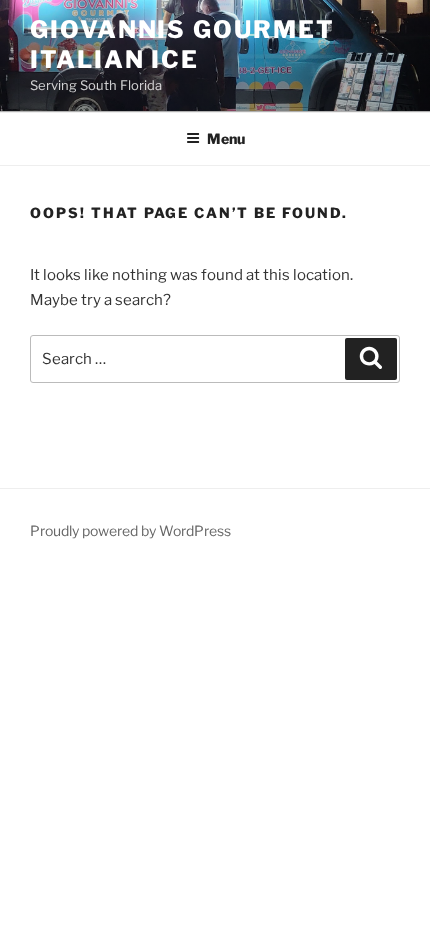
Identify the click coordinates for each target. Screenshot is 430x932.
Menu (226, 138)
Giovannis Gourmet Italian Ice (182, 44)
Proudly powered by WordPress (130, 530)
